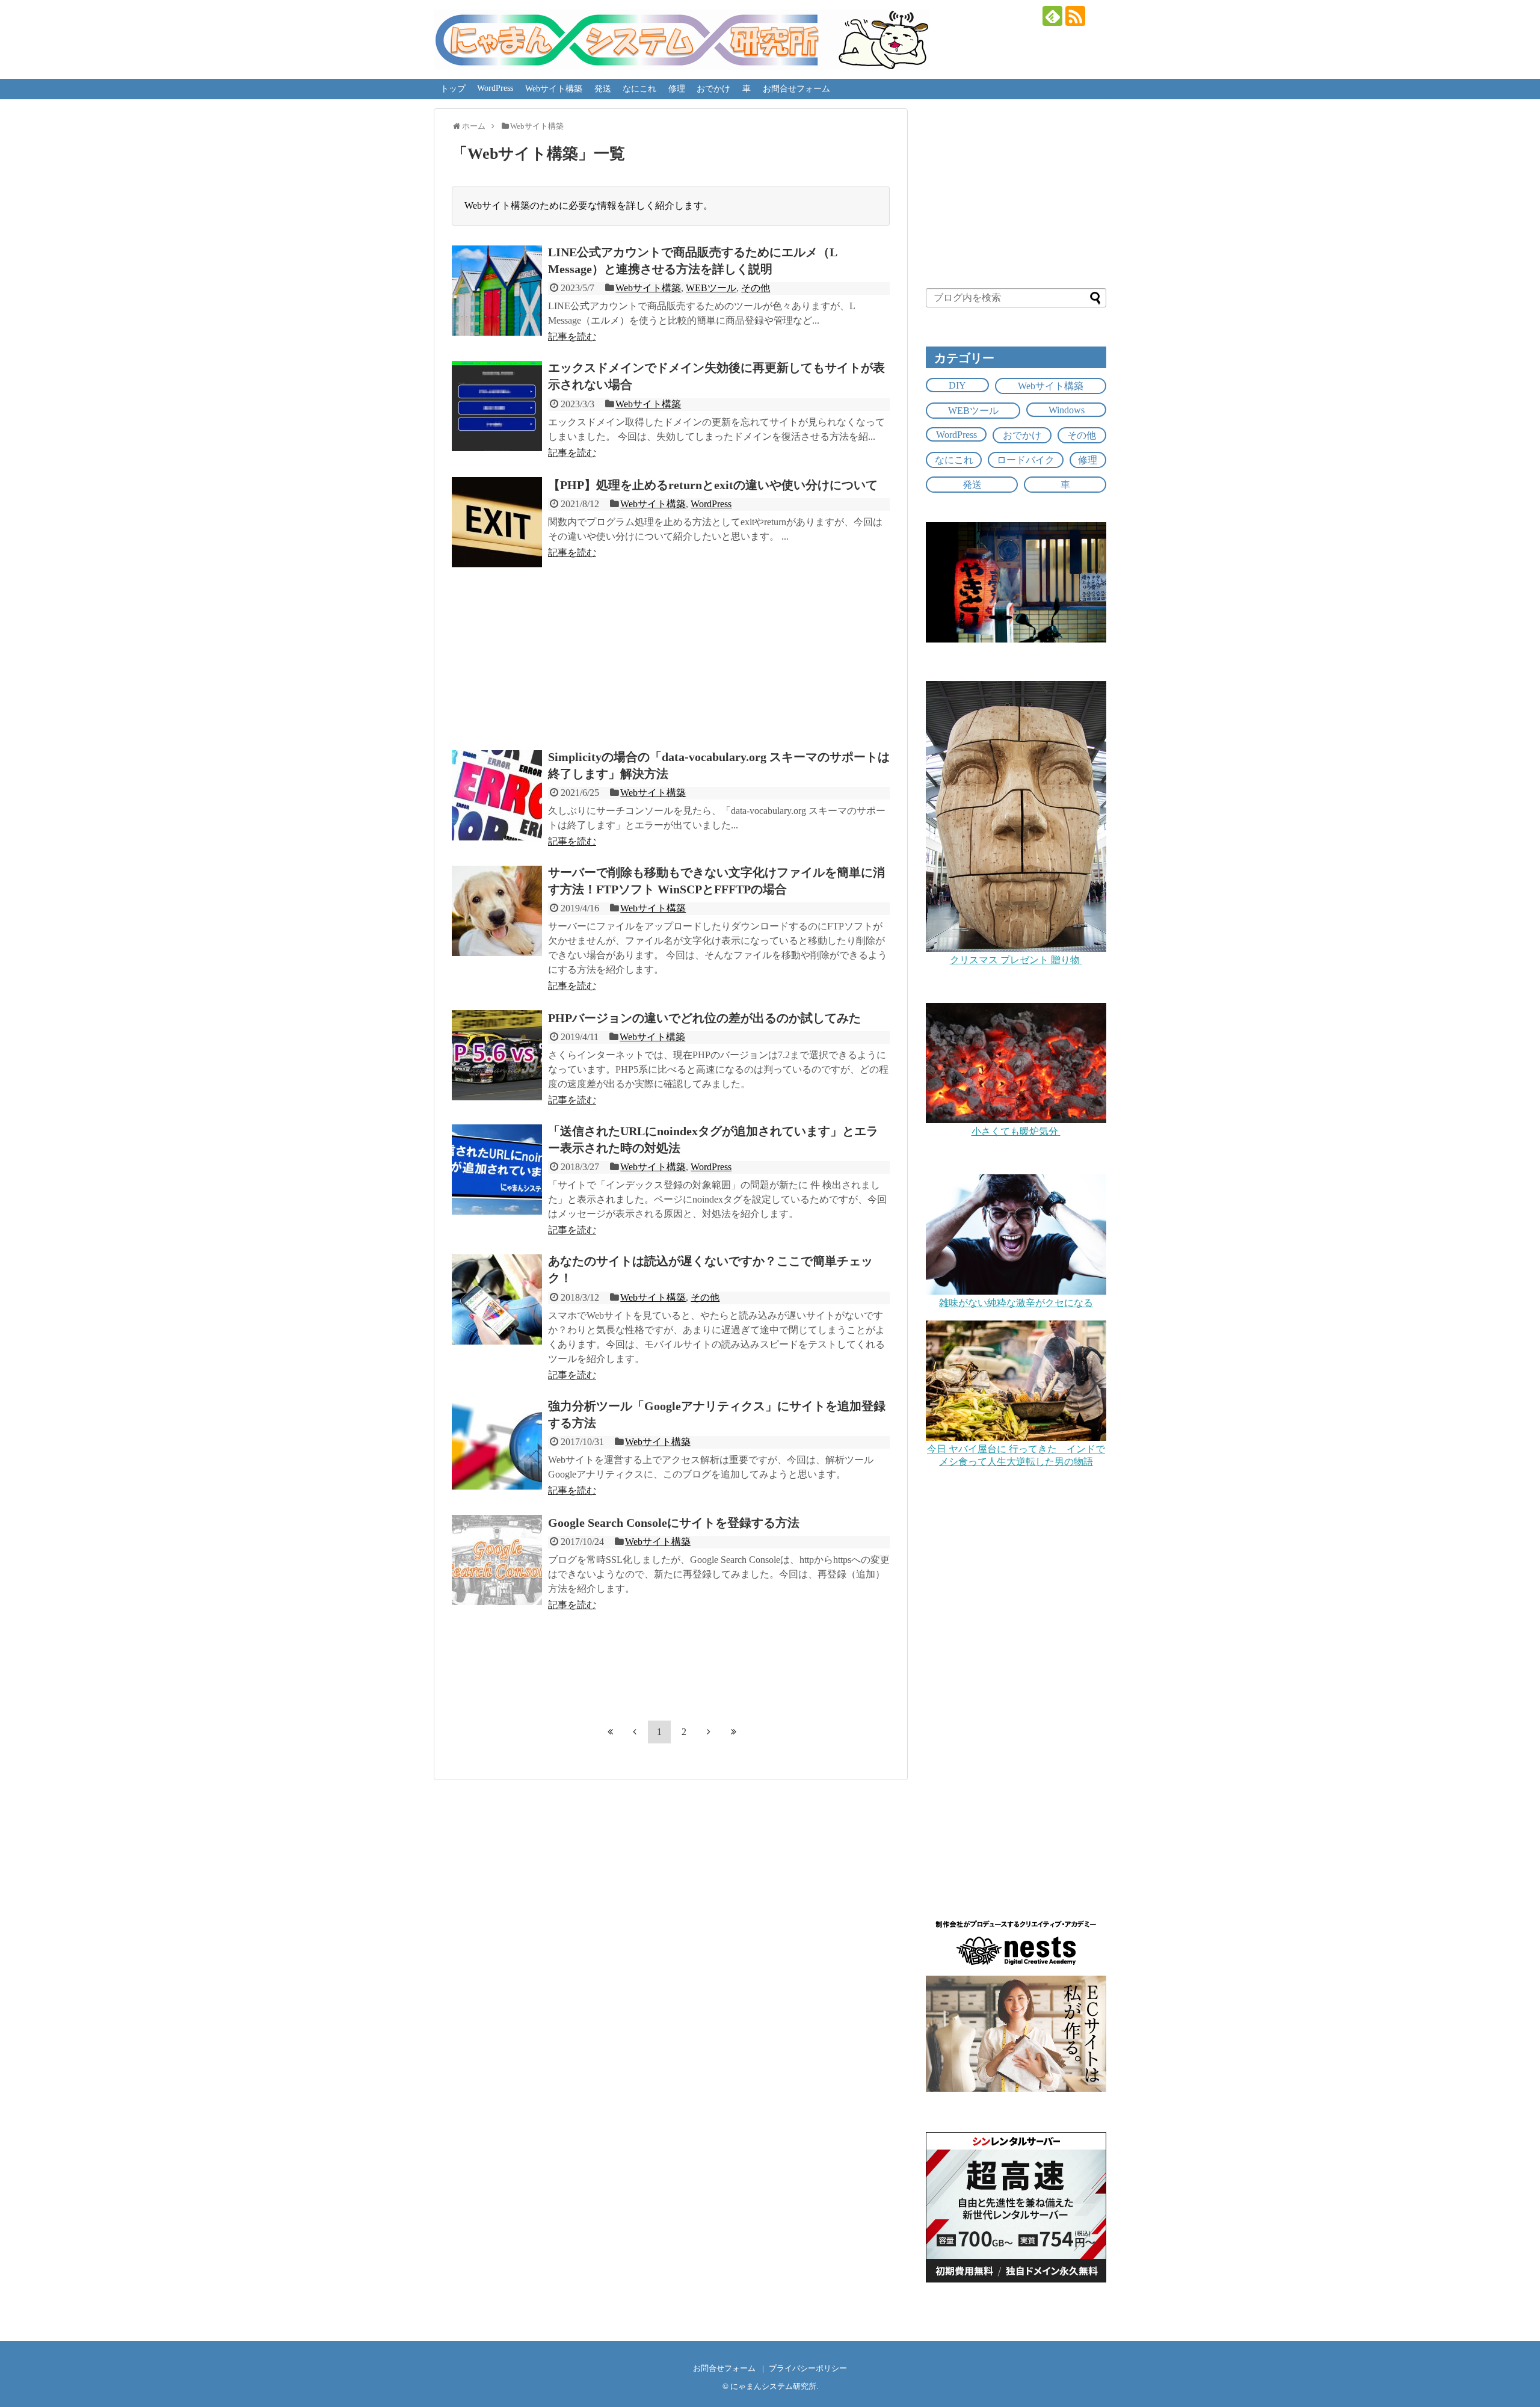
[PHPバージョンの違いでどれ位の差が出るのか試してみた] (497, 1055)
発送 (603, 89)
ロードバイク (1026, 460)
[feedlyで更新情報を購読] (1052, 16)
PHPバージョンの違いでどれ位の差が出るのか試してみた (704, 1018)
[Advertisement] (671, 654)
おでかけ (713, 89)
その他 (756, 288)
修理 (677, 89)
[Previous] (635, 1731)
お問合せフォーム (796, 89)
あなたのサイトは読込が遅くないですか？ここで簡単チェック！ (710, 1269)
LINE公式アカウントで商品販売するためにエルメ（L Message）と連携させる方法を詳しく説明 (692, 260)
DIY (957, 385)
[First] (610, 1731)
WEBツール (711, 288)
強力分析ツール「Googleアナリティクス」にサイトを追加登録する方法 (717, 1414)
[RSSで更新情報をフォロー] (1075, 16)
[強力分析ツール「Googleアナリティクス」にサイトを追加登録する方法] (497, 1444)
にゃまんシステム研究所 (773, 2387)
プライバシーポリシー (808, 2368)
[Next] (709, 1731)
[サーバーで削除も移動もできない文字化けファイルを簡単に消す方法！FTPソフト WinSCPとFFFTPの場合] (497, 911)
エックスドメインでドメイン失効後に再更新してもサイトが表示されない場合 (716, 376)
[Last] (733, 1731)
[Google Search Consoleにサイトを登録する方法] (497, 1560)
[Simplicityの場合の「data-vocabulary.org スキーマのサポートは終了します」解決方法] (497, 795)
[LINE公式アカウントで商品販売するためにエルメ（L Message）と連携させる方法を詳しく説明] (497, 291)
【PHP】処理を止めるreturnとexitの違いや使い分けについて (713, 485)
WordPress (495, 88)
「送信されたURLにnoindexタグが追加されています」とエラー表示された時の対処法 (713, 1139)
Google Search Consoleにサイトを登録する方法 (674, 1523)
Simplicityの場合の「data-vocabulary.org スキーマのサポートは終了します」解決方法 (719, 765)
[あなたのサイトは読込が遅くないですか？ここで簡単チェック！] (497, 1299)
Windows (1067, 410)
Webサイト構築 (554, 89)
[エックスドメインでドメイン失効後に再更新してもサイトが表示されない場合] (497, 406)
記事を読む (572, 337)
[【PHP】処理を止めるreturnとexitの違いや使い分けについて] (497, 522)
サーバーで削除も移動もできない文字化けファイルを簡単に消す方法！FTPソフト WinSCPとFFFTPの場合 (716, 881)
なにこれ (639, 89)
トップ (453, 89)
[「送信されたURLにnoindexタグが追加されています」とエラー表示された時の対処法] (497, 1170)
